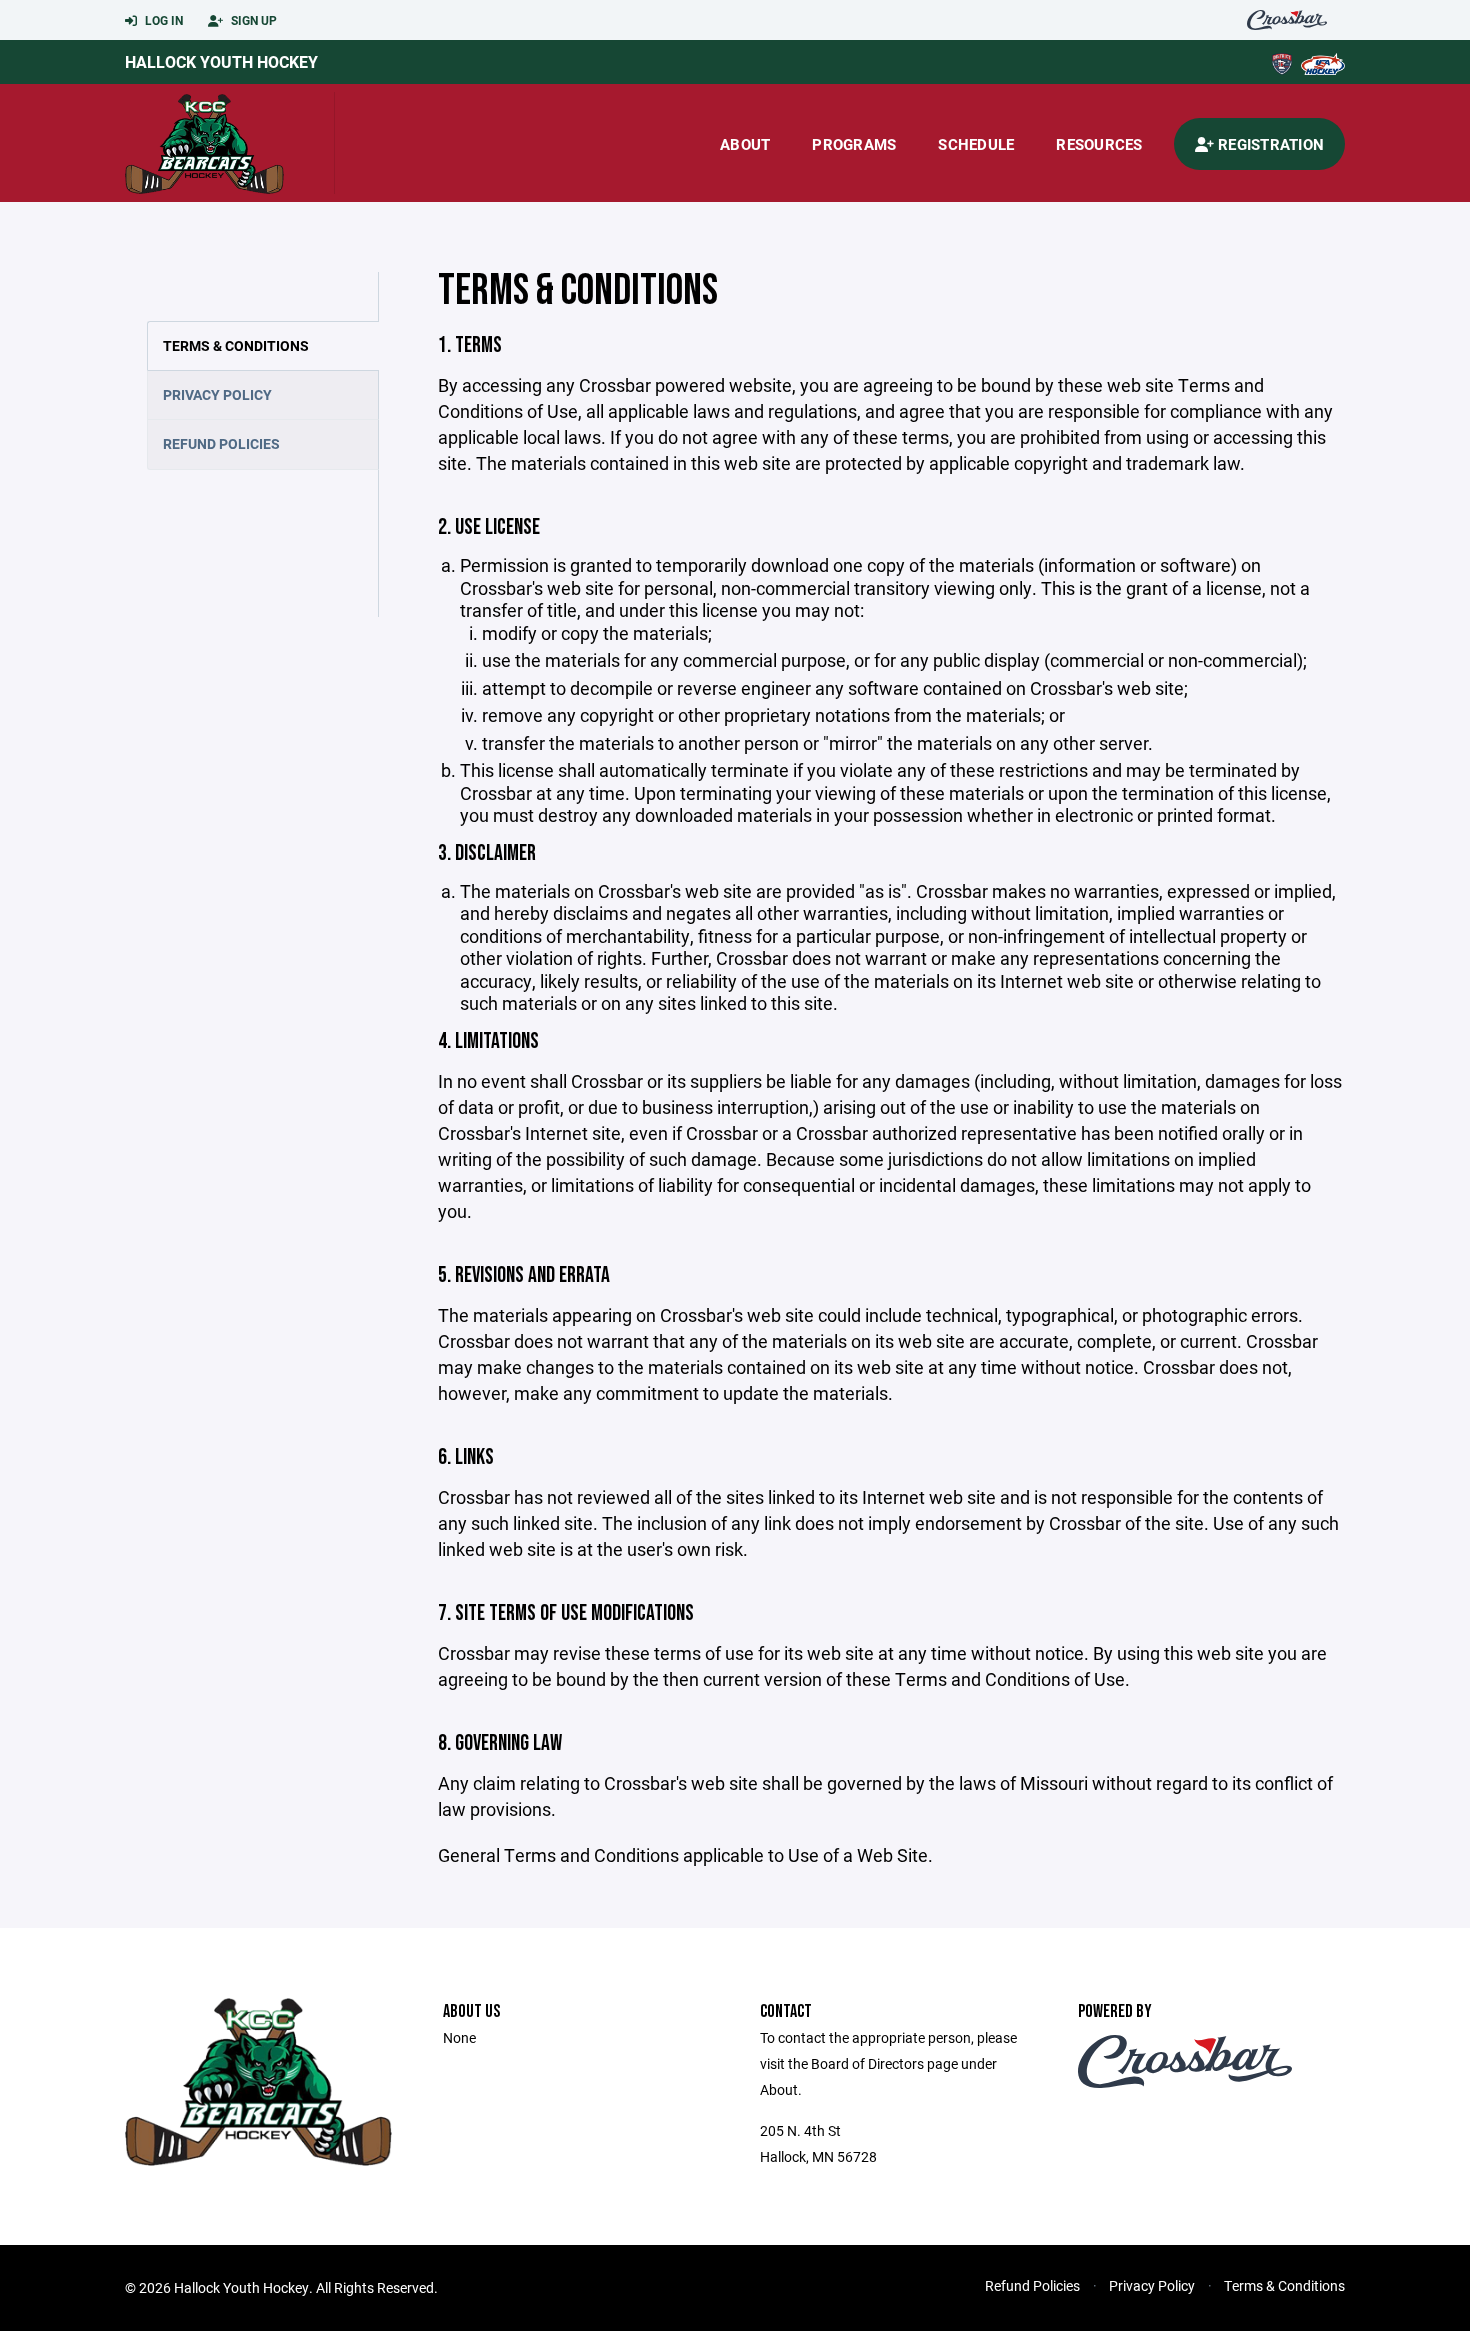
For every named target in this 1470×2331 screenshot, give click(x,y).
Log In (162, 20)
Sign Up (252, 20)
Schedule (976, 144)
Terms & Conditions (236, 345)
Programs (854, 144)
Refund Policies (221, 443)
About (745, 144)
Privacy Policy (217, 394)
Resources (1099, 144)
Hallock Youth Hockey (221, 61)
